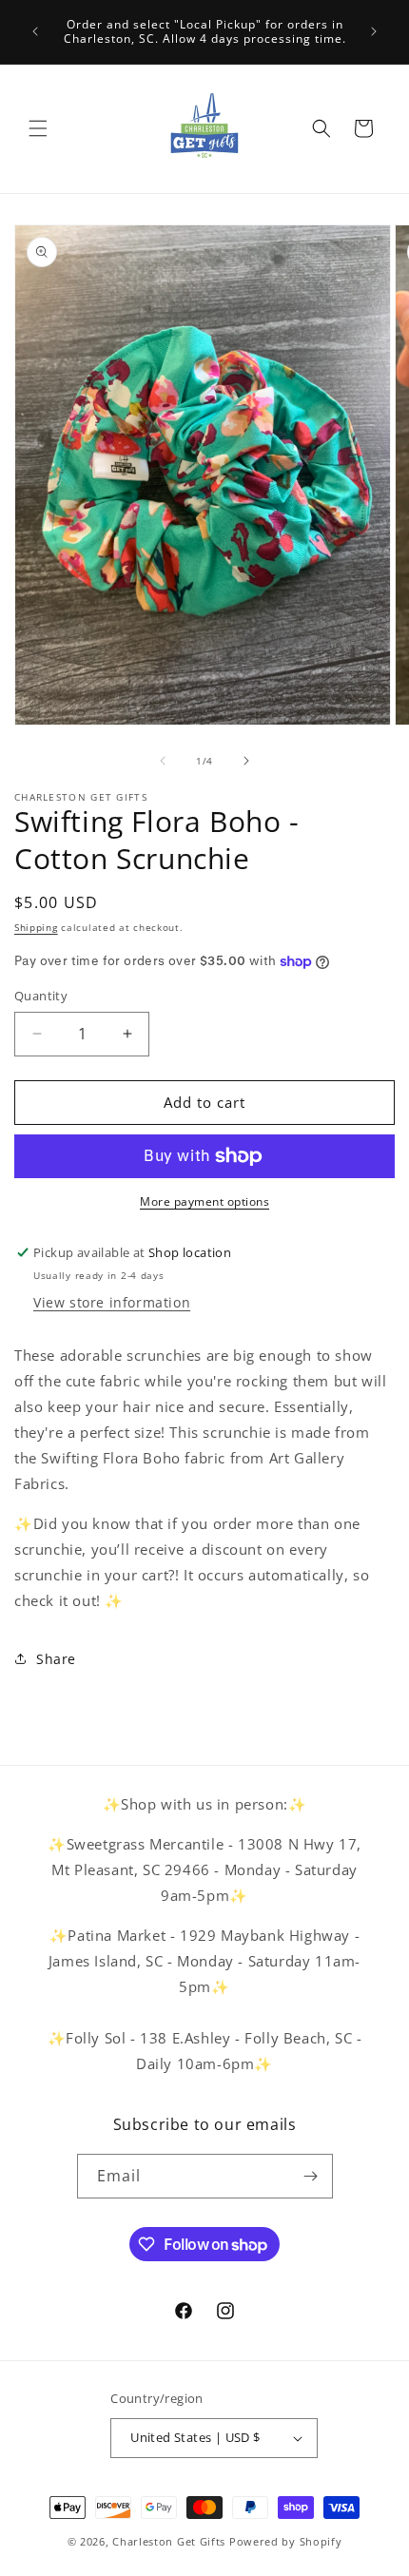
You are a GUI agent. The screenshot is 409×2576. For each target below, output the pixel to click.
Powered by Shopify (286, 2541)
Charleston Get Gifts (169, 2541)
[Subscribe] (311, 2176)
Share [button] (56, 1659)
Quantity (41, 996)
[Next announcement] (374, 31)
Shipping (36, 927)
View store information (112, 1302)
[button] (38, 128)
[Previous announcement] (35, 31)
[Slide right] (246, 761)
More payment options (204, 1201)
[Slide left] (163, 761)
